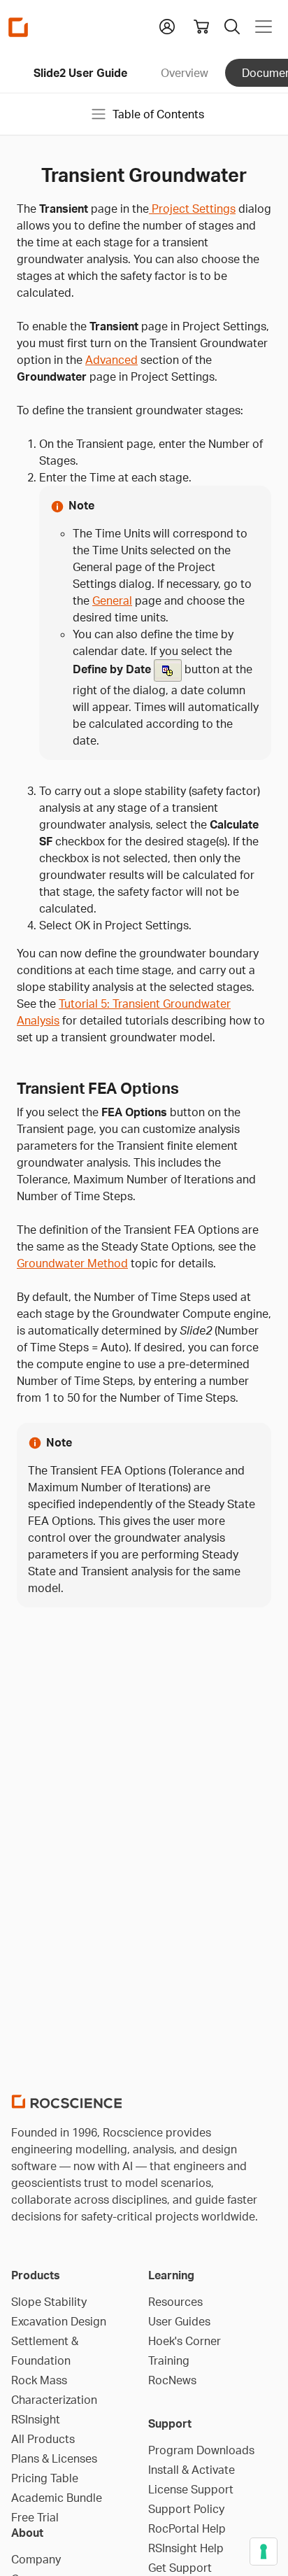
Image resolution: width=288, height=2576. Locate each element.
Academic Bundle (57, 2498)
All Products (43, 2439)
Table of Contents (158, 114)
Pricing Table (45, 2478)
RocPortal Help (187, 2528)
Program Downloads (201, 2450)
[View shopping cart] (201, 27)
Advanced (111, 360)
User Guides (179, 2321)
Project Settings (192, 209)
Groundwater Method (72, 1263)
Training (169, 2360)
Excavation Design (59, 2321)
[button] (167, 25)
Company (36, 2559)
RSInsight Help (186, 2548)
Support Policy (186, 2509)
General (112, 600)
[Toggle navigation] (264, 27)
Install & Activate (192, 2470)
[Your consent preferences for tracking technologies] (264, 2552)
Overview (185, 73)
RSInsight (36, 2419)
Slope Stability (49, 2302)
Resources (175, 2302)
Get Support (180, 2568)
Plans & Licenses (54, 2458)
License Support (191, 2489)
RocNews (172, 2380)
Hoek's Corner (185, 2341)
